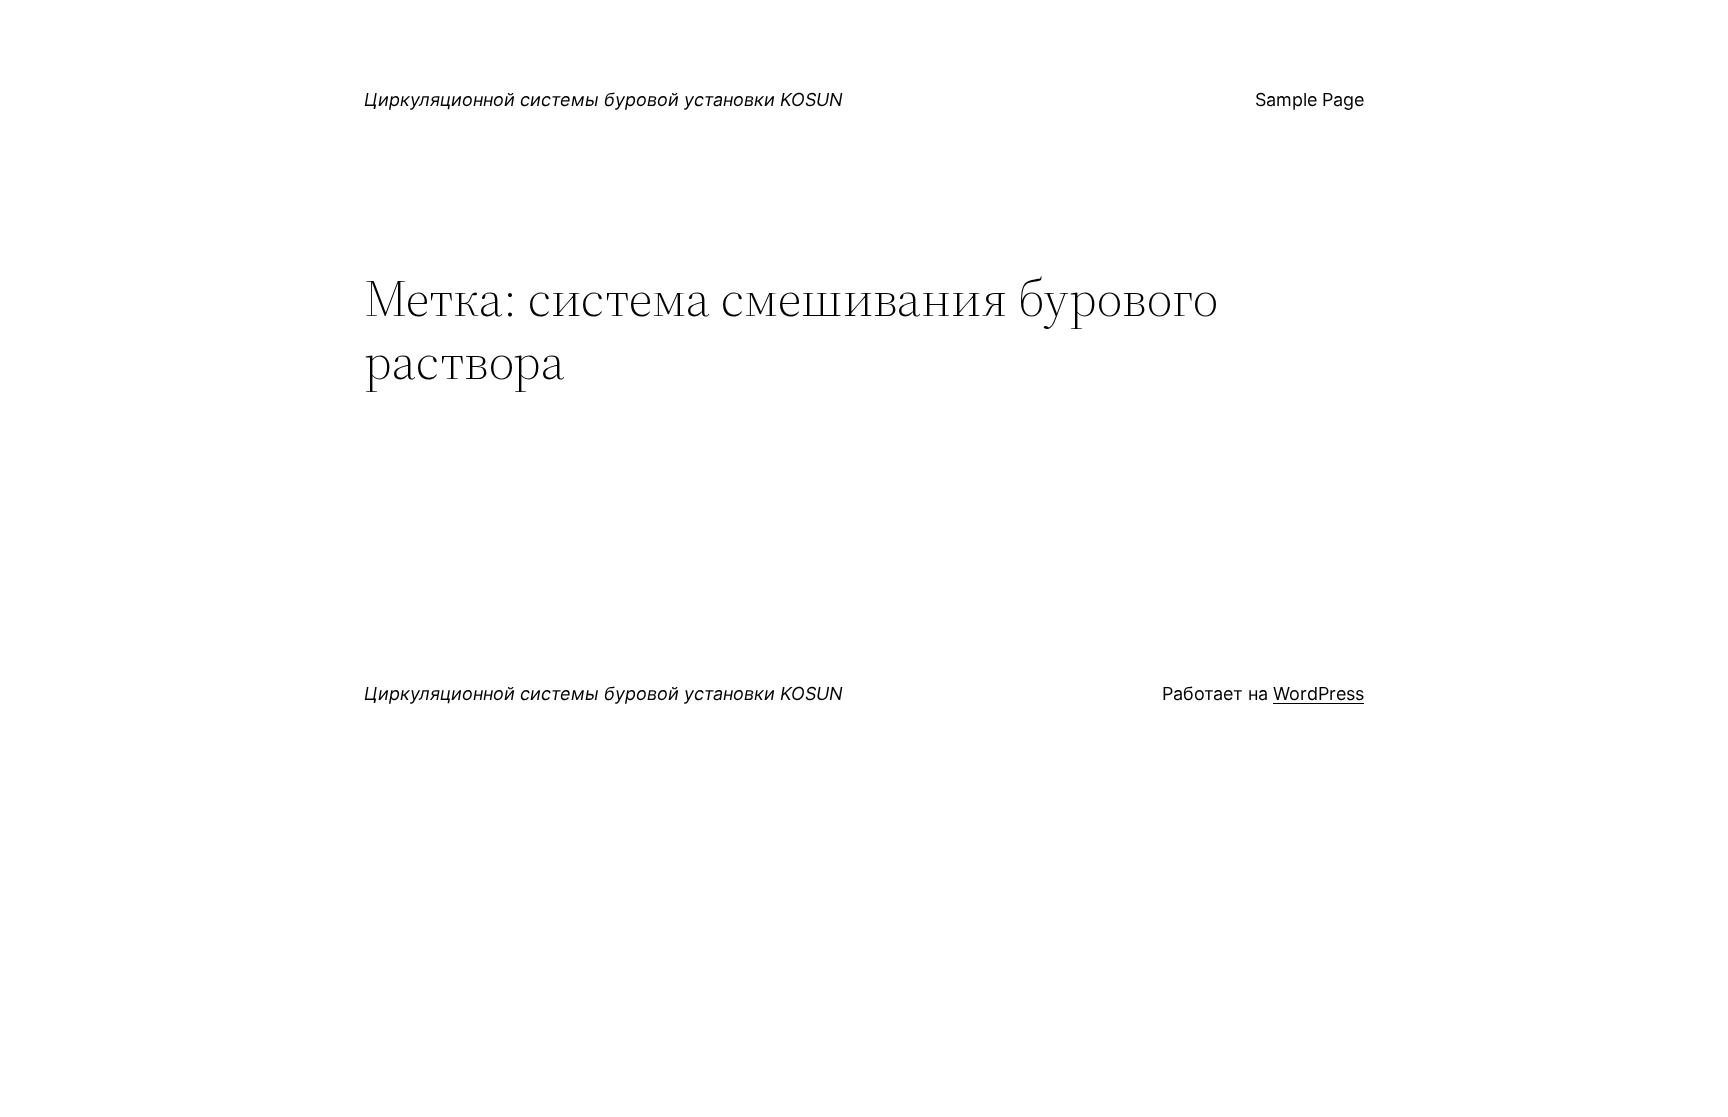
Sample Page (1309, 99)
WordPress (1318, 693)
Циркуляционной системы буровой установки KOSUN (603, 99)
